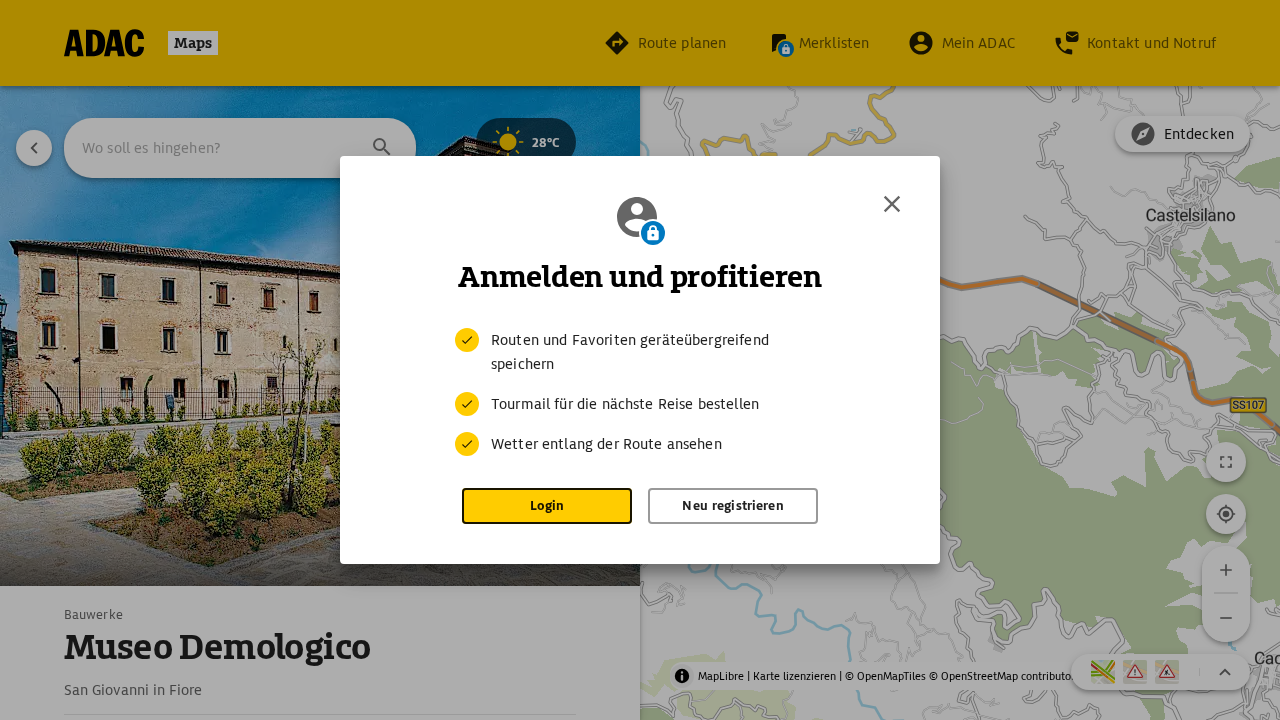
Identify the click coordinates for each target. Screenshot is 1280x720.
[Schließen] (892, 204)
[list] (640, 392)
